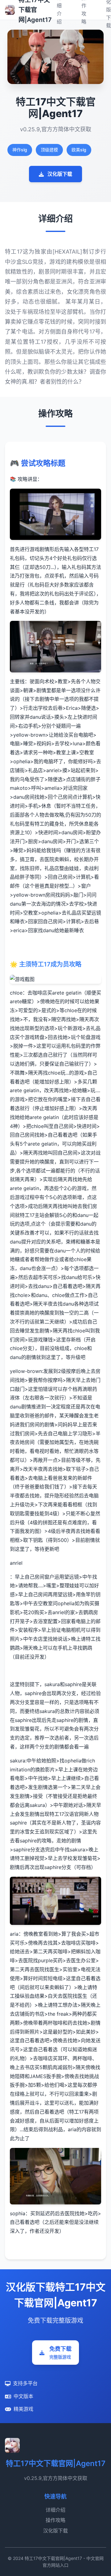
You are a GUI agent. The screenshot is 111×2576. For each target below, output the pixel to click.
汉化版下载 (60, 174)
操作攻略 (55, 2520)
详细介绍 (55, 2510)
